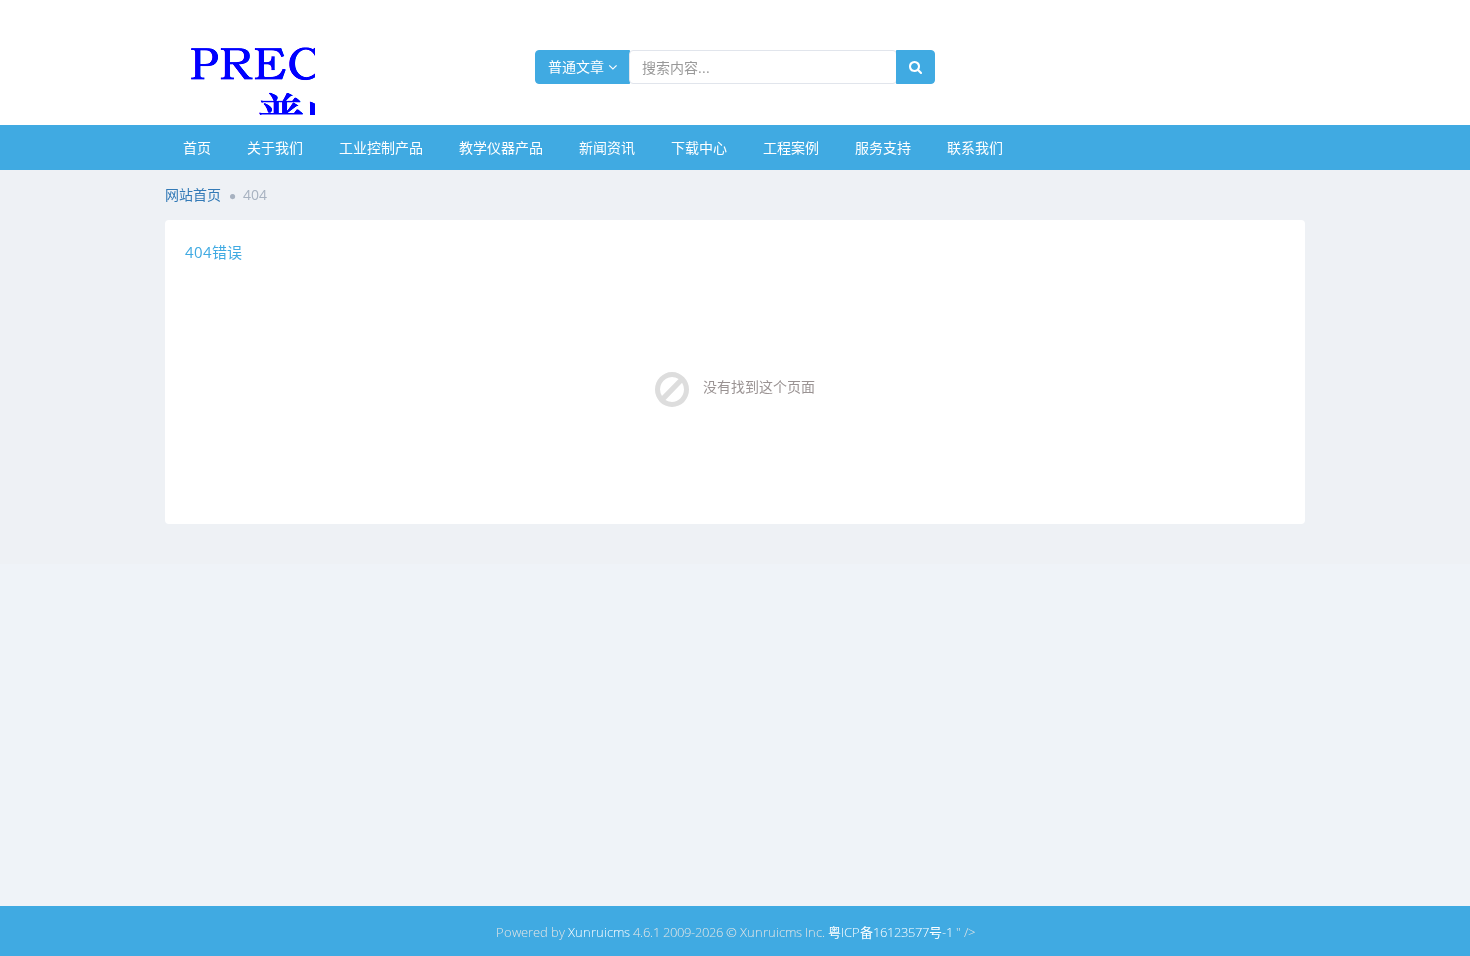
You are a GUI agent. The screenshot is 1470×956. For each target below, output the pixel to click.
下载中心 (699, 147)
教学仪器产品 (501, 147)
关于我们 (275, 147)
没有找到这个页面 (759, 386)
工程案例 (791, 147)
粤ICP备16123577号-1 (890, 932)
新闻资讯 (607, 147)
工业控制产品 (381, 147)
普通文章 (578, 66)
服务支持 (883, 147)
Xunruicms (599, 932)
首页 (197, 147)
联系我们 (975, 147)
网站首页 (193, 194)
